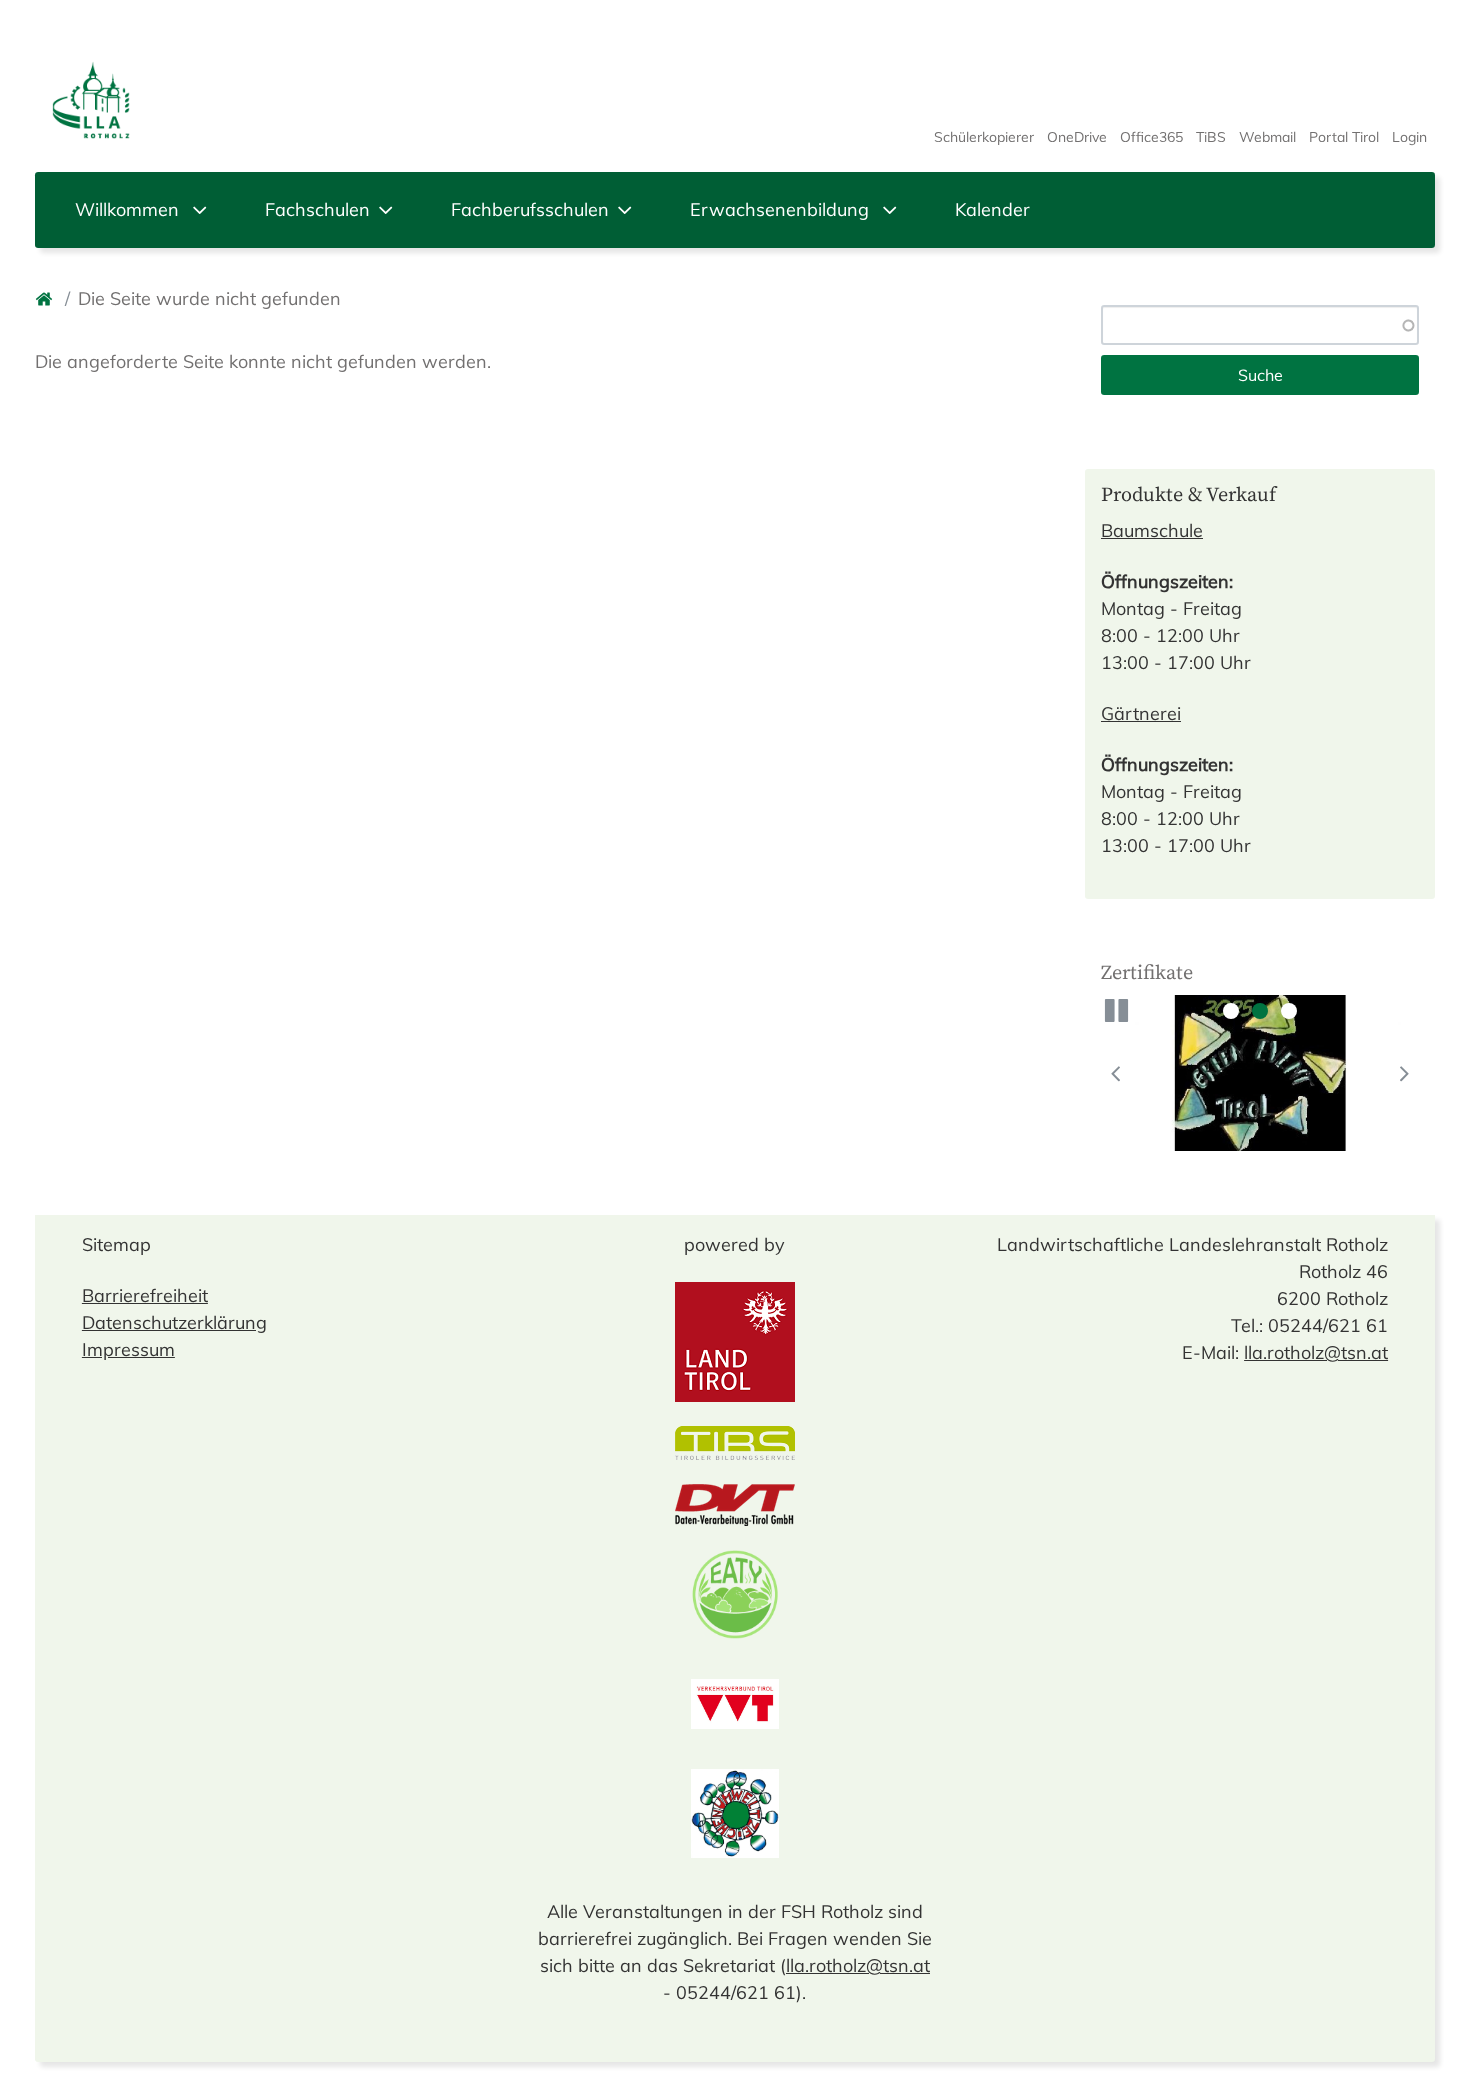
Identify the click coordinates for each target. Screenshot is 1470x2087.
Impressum (128, 1349)
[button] (1117, 1011)
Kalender (992, 209)
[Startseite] (46, 298)
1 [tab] (1231, 1011)
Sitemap (116, 1244)
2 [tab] (1260, 1011)
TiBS (1211, 137)
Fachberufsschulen (530, 209)
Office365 (1151, 137)
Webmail (1267, 137)
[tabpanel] (1260, 1073)
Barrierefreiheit (145, 1295)
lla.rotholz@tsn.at (858, 1965)
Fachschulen (317, 209)
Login (1409, 137)
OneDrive (1077, 137)
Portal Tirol (1344, 137)
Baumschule (1152, 530)
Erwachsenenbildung (782, 209)
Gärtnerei (1141, 713)
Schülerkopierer (984, 137)
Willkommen (129, 209)
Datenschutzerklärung (174, 1322)
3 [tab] (1289, 1011)
